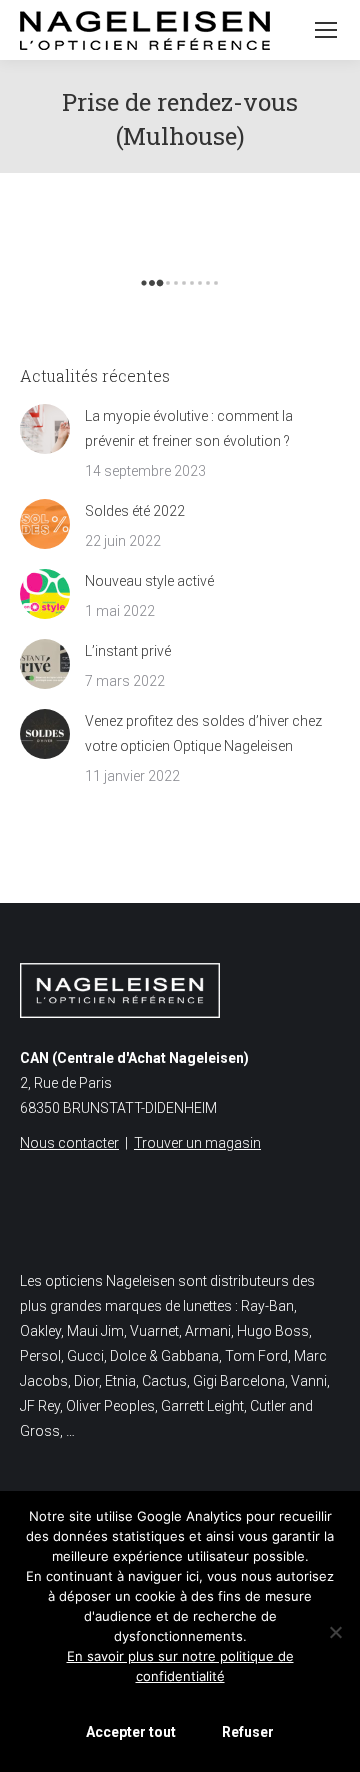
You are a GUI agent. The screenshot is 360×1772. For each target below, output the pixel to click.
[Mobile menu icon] (326, 30)
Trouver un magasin (197, 1143)
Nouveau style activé (149, 581)
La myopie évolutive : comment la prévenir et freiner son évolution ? (189, 428)
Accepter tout (131, 1732)
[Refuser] (335, 1632)
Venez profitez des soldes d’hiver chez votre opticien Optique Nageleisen (203, 733)
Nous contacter (69, 1143)
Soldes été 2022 (135, 511)
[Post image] (45, 429)
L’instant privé (128, 651)
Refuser (248, 1732)
